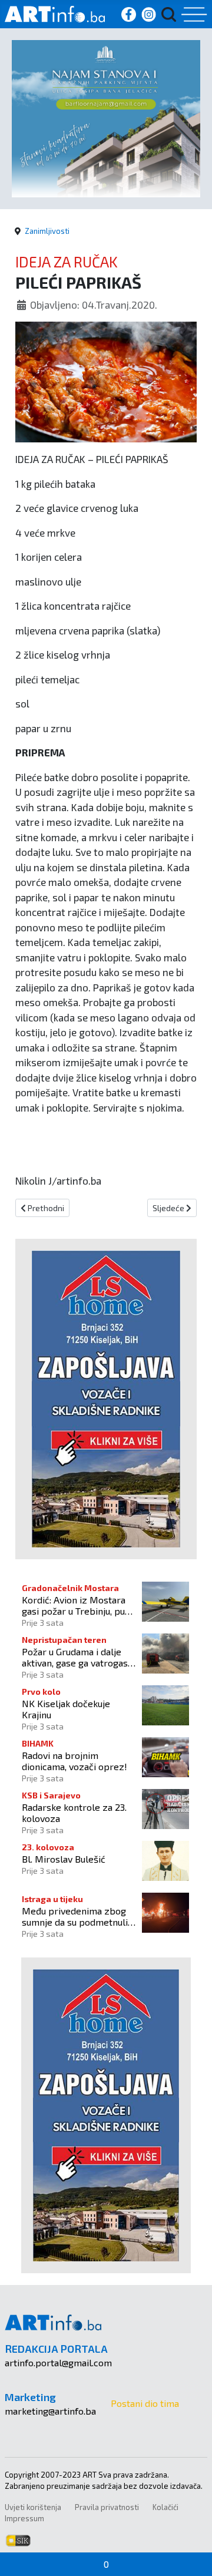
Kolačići (165, 2507)
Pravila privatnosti (107, 2507)
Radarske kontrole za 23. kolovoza (74, 1813)
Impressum (24, 2518)
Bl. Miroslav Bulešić (64, 1859)
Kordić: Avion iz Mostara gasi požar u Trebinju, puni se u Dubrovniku (77, 1605)
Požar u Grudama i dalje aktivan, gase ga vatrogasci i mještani (78, 1657)
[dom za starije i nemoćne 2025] (106, 117)
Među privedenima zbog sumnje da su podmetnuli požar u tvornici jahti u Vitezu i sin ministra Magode (75, 1916)
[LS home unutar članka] (106, 1398)
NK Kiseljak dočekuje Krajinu (66, 1709)
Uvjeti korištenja (33, 2507)
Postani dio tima (145, 2403)
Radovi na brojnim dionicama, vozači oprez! (74, 1761)
